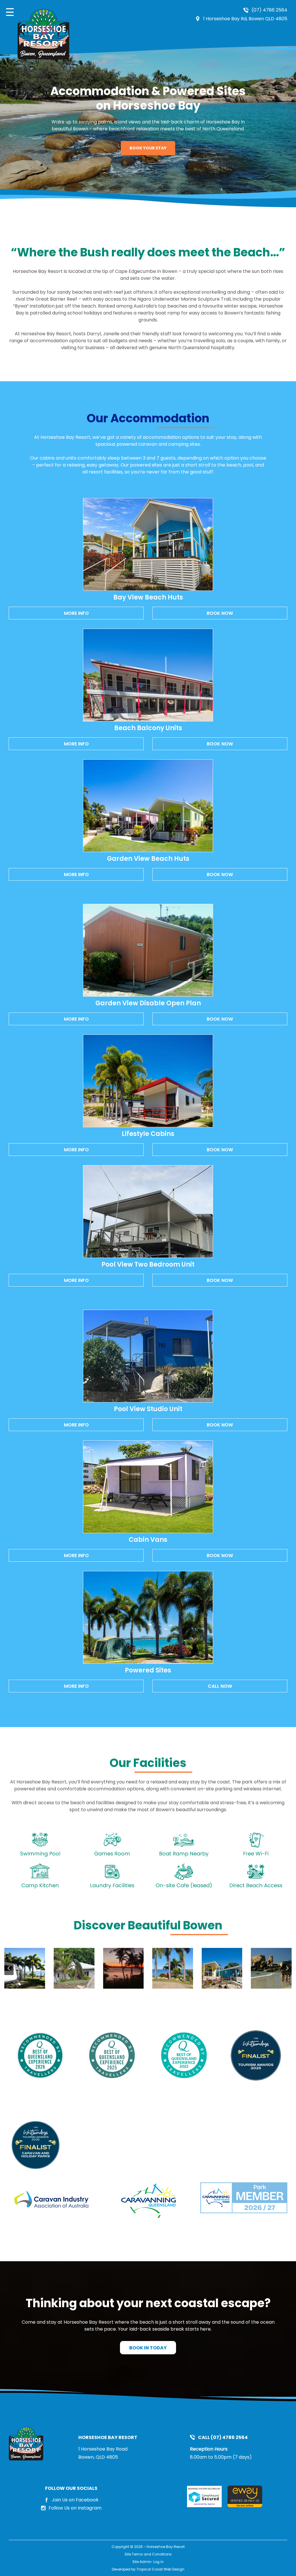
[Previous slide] (9, 1968)
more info (76, 613)
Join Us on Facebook (75, 2500)
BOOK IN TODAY (148, 2348)
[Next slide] (287, 1968)
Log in (158, 2562)
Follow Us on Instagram (75, 2508)
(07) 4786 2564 (269, 10)
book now (220, 613)
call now (220, 1686)
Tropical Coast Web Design (160, 2569)
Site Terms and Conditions (148, 2554)
